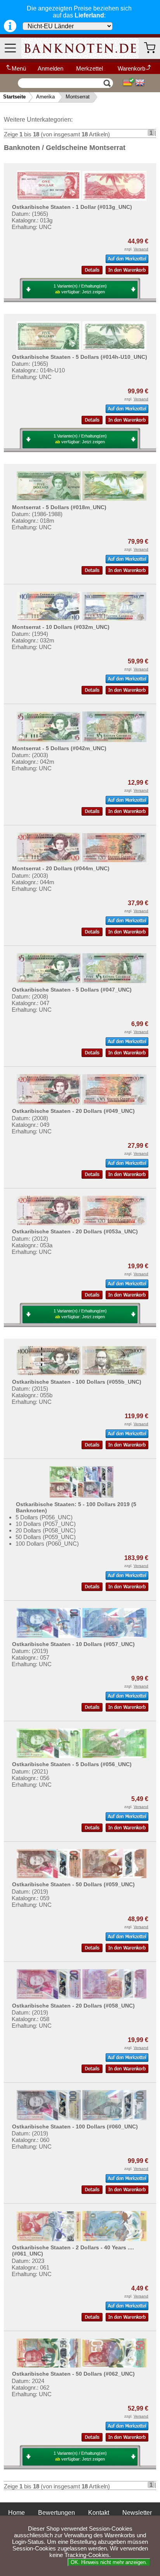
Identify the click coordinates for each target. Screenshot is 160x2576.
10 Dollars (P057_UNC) (46, 1524)
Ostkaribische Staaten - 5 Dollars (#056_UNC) (72, 1764)
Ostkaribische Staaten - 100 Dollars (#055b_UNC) (77, 1382)
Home (17, 2513)
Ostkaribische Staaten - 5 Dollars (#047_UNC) (72, 990)
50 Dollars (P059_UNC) (46, 1537)
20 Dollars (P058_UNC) (46, 1530)
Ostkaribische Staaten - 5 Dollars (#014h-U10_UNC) (80, 357)
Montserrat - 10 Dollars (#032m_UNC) (61, 627)
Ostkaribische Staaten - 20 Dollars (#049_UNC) (73, 1111)
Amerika (45, 97)
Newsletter (137, 2513)
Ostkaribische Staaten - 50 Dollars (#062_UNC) (73, 2374)
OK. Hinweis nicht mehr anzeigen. (109, 2562)
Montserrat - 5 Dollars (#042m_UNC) (59, 748)
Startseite (14, 97)
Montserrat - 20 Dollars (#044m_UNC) (61, 868)
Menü (19, 68)
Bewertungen (57, 2513)
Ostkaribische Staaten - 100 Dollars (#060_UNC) (75, 2127)
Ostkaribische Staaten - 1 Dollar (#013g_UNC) (72, 207)
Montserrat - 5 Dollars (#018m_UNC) (59, 507)
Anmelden (50, 68)
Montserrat (78, 97)
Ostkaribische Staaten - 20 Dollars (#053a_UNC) (75, 1231)
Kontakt (99, 2513)
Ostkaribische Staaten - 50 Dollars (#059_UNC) (73, 1884)
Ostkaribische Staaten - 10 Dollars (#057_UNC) (73, 1644)
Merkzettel (90, 68)
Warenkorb (131, 68)
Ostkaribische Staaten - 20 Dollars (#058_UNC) (73, 2006)
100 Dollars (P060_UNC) (47, 1544)
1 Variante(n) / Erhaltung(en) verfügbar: (80, 289)
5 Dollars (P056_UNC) (44, 1517)
